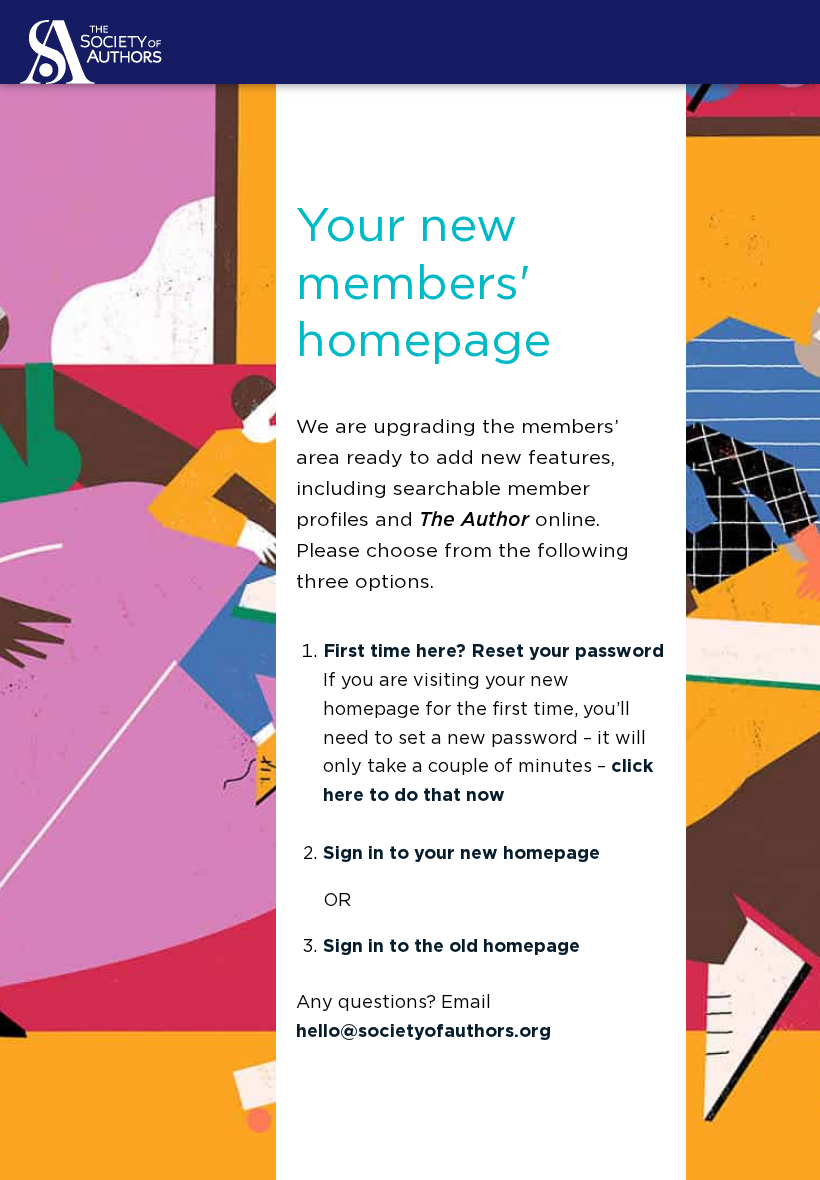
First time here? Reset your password (493, 652)
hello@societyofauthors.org (423, 1032)
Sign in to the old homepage (451, 947)
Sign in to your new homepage (461, 854)
